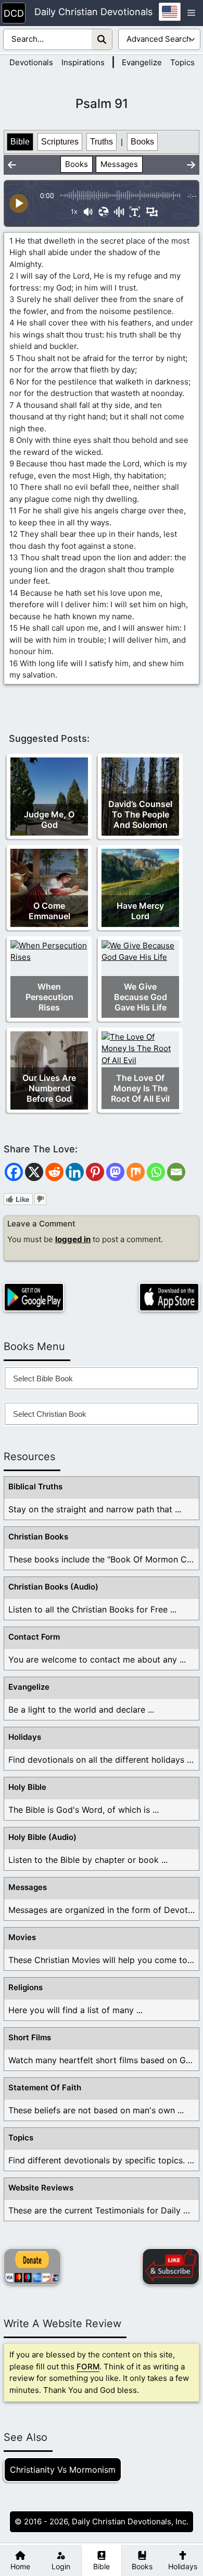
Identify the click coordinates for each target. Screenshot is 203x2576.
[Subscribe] (171, 2267)
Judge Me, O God (49, 820)
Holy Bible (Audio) (42, 1837)
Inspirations (83, 62)
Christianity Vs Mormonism (63, 2470)
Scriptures (60, 142)
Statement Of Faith (45, 2087)
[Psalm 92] (191, 165)
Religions (26, 1987)
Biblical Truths (35, 1486)
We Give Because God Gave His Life (141, 997)
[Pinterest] (95, 1172)
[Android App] (34, 1297)
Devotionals (31, 62)
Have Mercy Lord (140, 911)
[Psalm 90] (12, 165)
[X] (34, 1172)
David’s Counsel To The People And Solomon (140, 814)
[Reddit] (54, 1172)
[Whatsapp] (156, 1172)
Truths (102, 142)
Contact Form (34, 1637)
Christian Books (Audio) (53, 1587)
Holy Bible (27, 1787)
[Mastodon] (115, 1172)
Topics (182, 62)
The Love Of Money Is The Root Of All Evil (140, 1088)
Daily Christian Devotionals (93, 12)
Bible (20, 142)
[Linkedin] (75, 1172)
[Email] (176, 1172)
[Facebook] (14, 1172)
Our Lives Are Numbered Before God (49, 1088)
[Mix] (136, 1172)
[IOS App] (169, 1297)
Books (142, 142)
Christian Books (38, 1537)
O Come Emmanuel (49, 911)
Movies (22, 1937)
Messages (119, 164)
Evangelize (142, 62)
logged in (73, 1239)
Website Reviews (41, 2188)
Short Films (30, 2037)
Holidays (25, 1737)
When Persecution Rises (49, 997)
